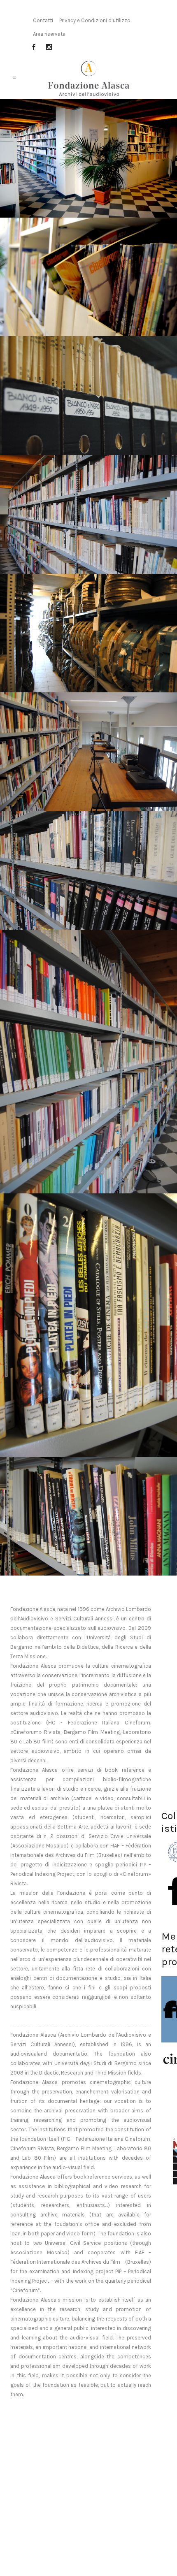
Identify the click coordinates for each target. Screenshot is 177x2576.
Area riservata (49, 34)
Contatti (43, 20)
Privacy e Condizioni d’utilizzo (95, 20)
